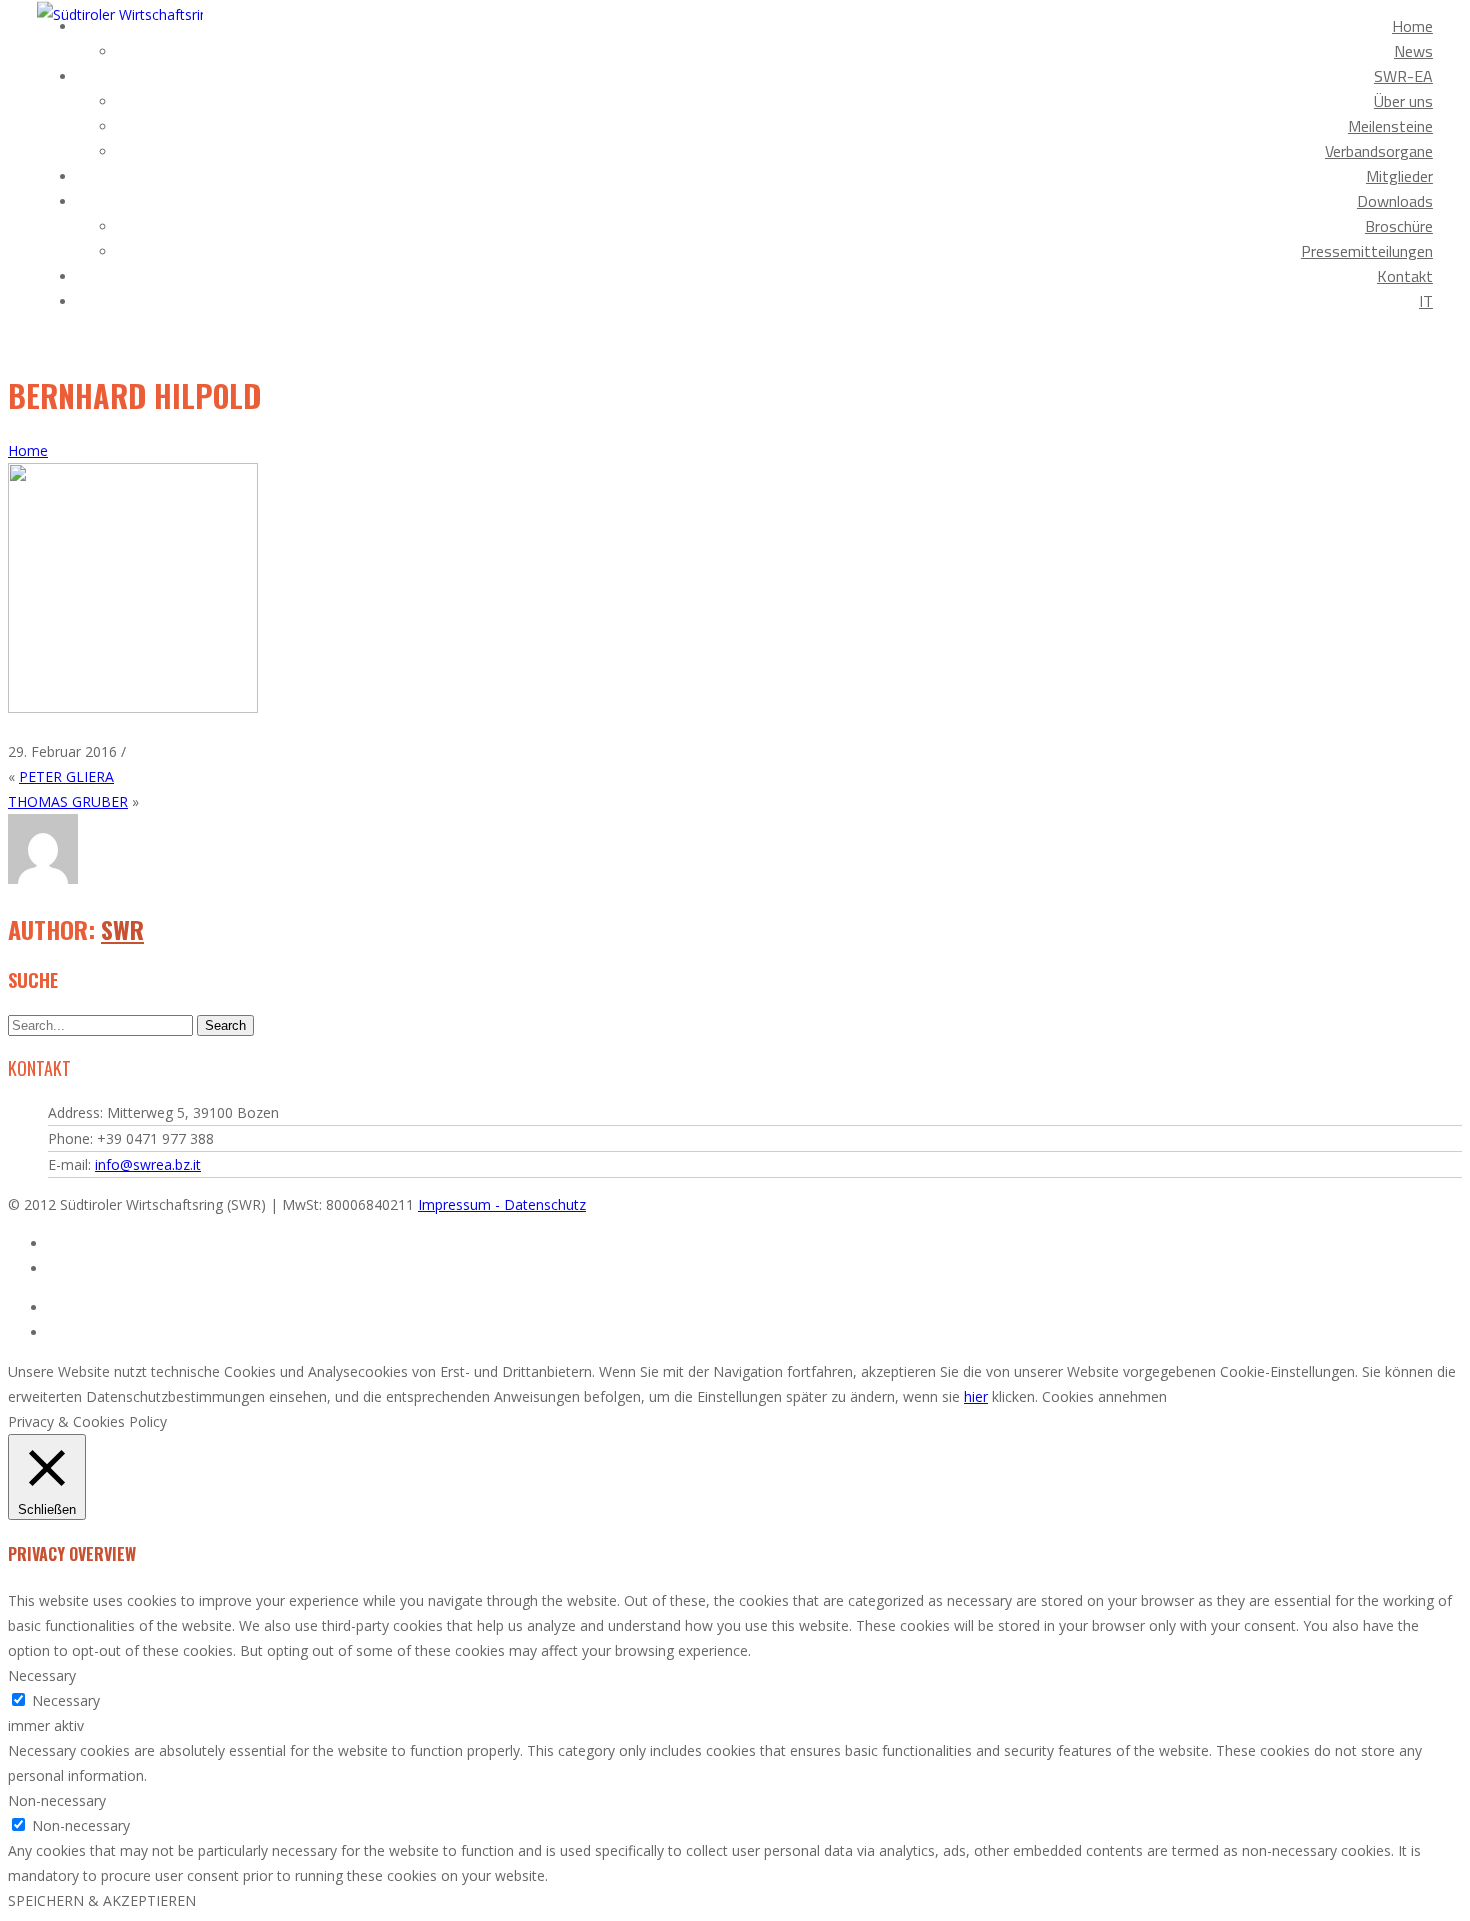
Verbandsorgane (1379, 151)
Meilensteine (1390, 126)
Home (1412, 26)
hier (976, 1396)
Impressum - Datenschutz (502, 1204)
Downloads (1395, 201)
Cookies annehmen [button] (1104, 1396)
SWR (122, 929)
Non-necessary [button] (57, 1800)
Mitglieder (1399, 176)
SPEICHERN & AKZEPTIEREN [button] (102, 1900)
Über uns (1403, 101)
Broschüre (1399, 226)
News (1413, 51)
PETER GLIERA (66, 776)
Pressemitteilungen (1367, 251)
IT (1426, 301)
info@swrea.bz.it (148, 1164)
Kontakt (1405, 276)
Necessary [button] (42, 1675)
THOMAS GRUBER (68, 801)
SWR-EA (1403, 76)
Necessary (66, 1700)
